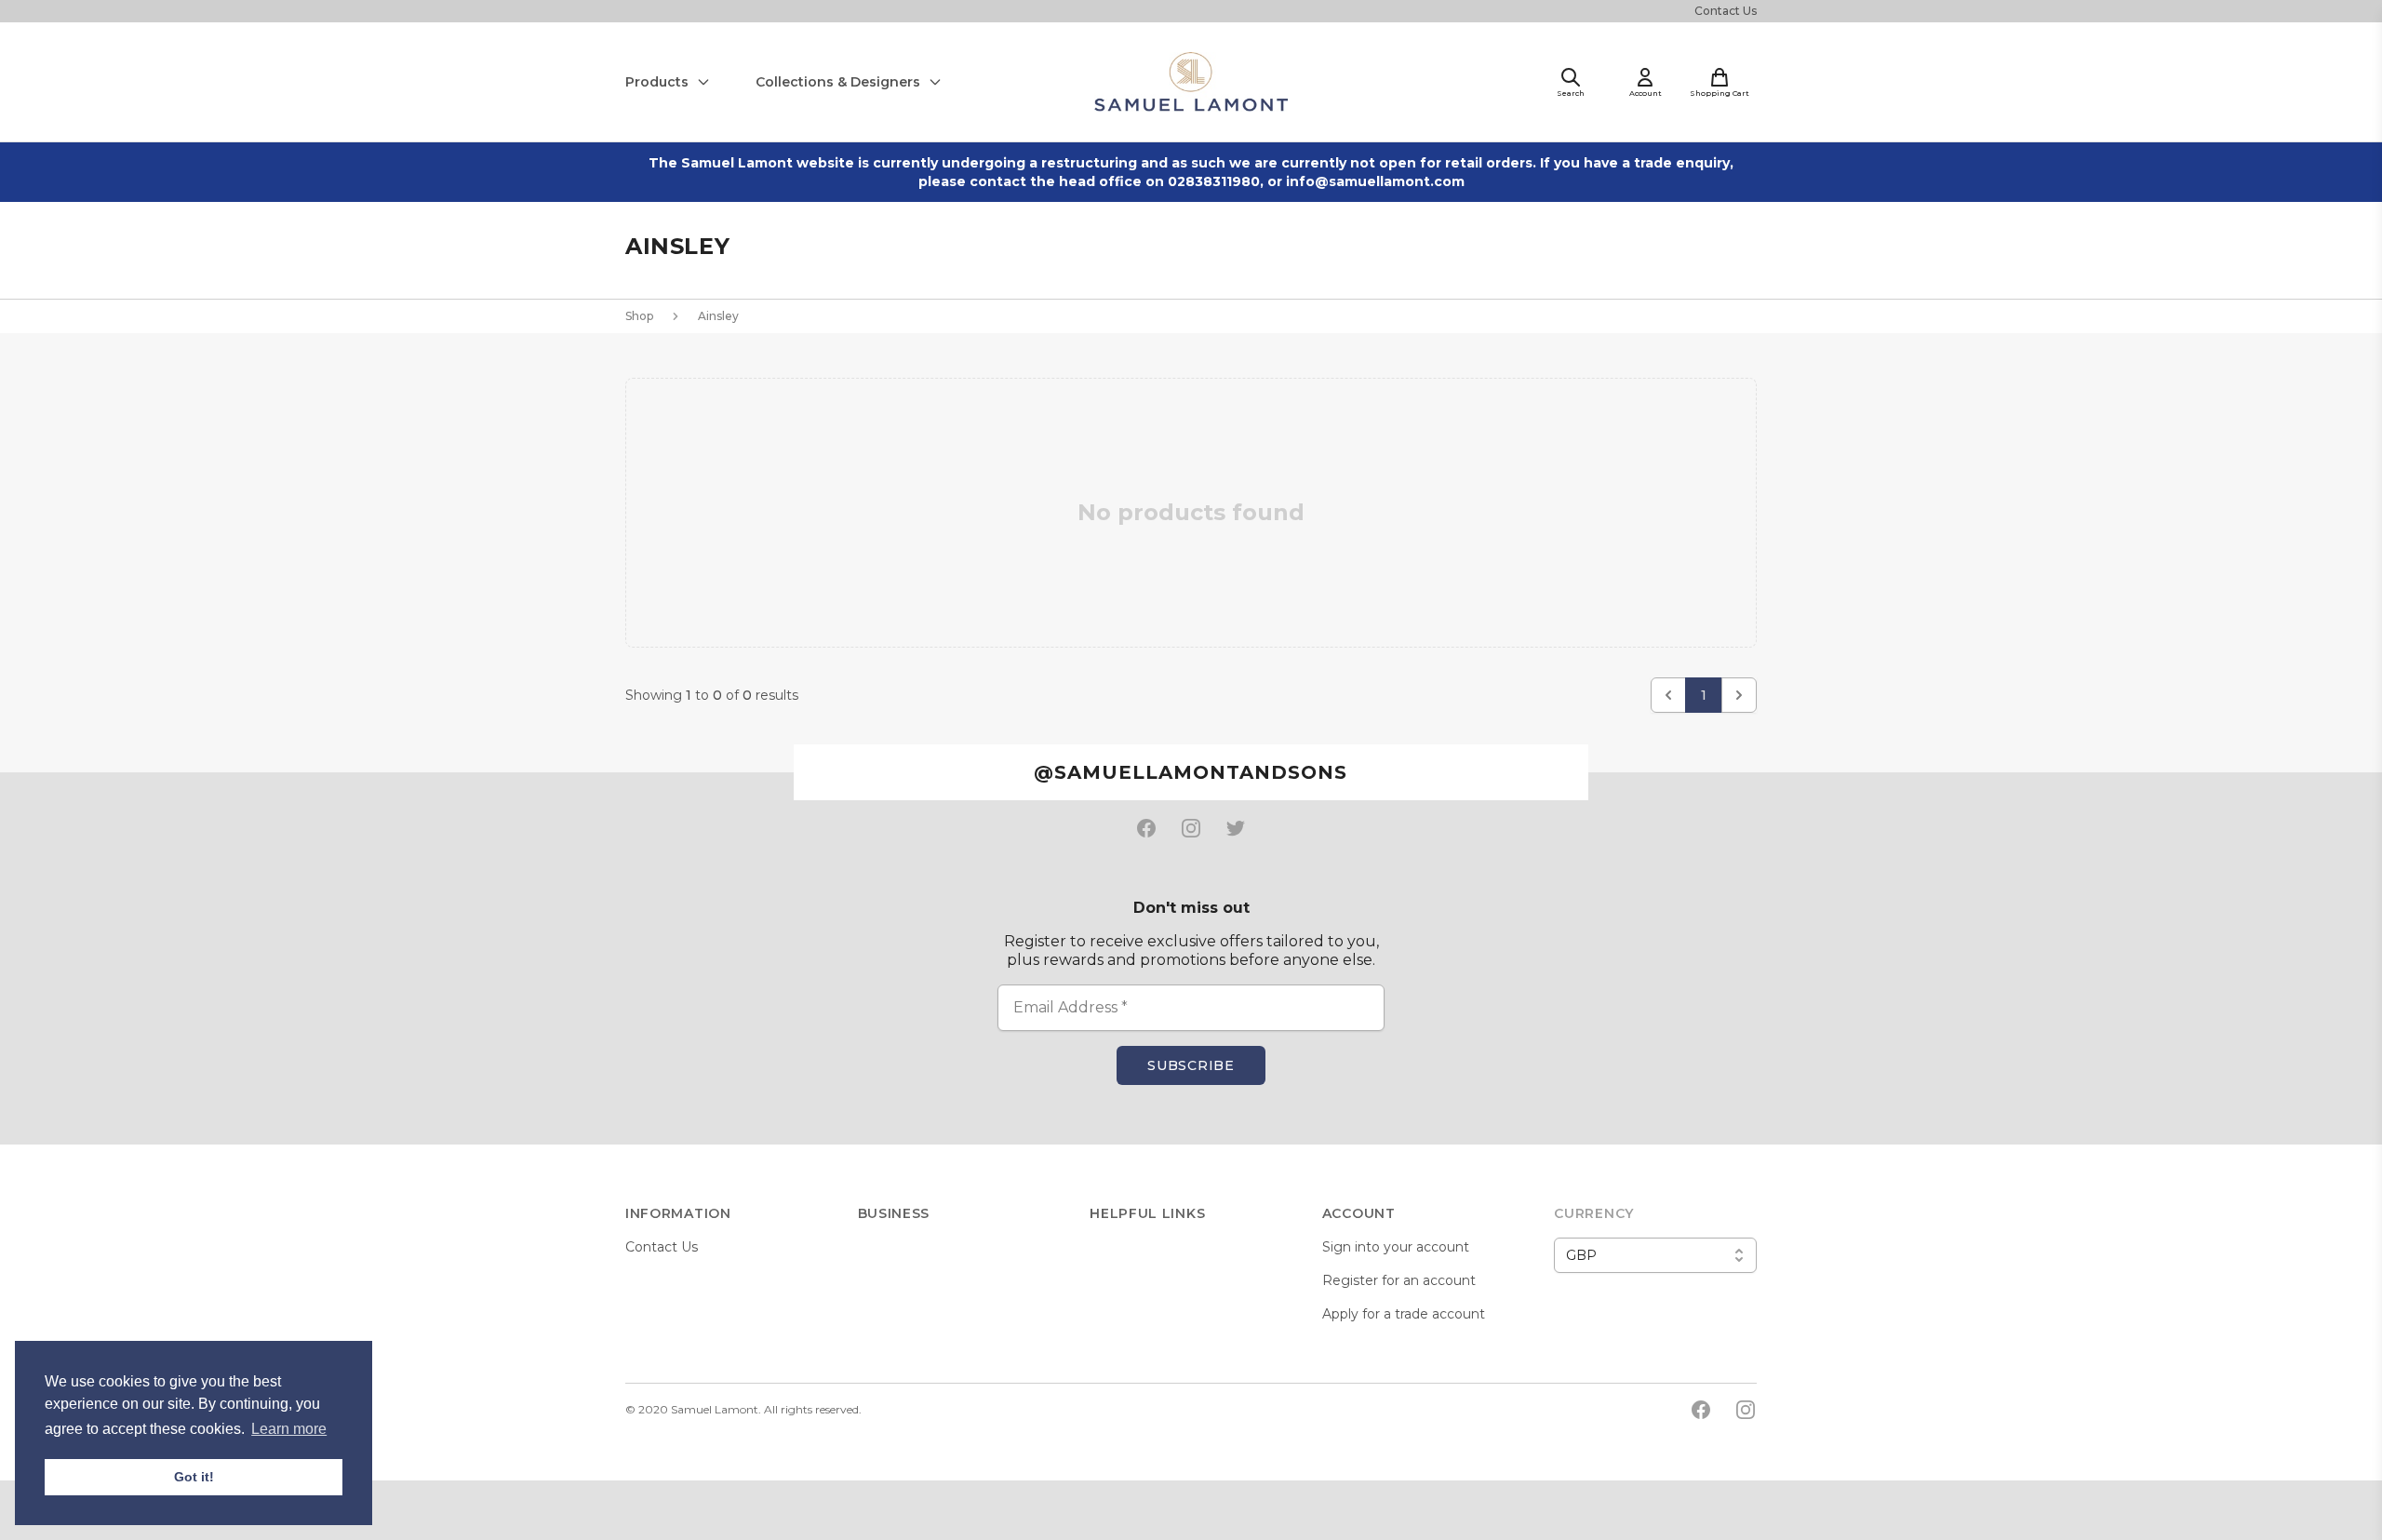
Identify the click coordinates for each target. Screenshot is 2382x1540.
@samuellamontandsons (1191, 772)
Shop (639, 316)
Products (657, 82)
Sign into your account (1396, 1247)
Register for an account (1399, 1280)
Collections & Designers (838, 82)
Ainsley (718, 316)
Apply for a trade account (1404, 1314)
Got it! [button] (194, 1477)
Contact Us (1726, 11)
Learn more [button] (289, 1429)
